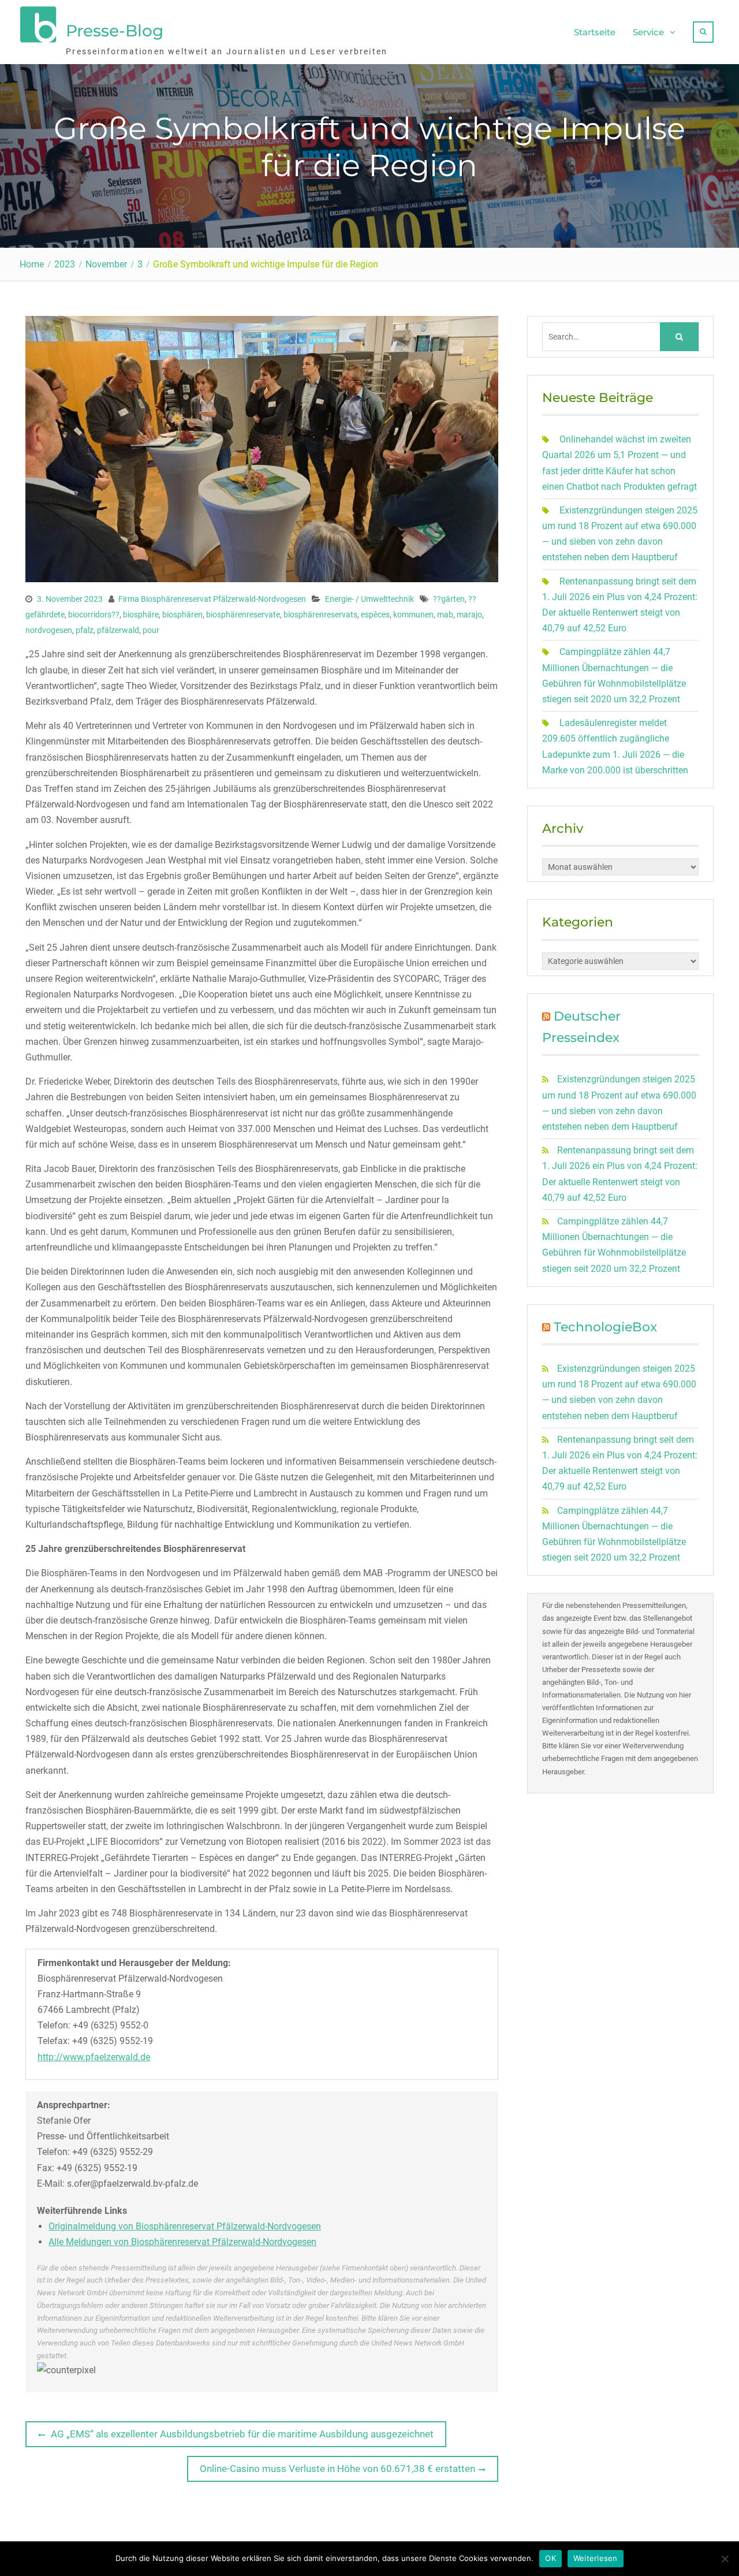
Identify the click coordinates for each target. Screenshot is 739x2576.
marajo (469, 615)
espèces (375, 615)
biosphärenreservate (243, 615)
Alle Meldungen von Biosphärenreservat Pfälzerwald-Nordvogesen (182, 2242)
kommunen (413, 615)
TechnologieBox (605, 1327)
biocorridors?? (94, 615)
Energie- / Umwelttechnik (369, 599)
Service (648, 32)
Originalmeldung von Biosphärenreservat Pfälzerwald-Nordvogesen (185, 2226)
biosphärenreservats (320, 615)
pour (151, 630)
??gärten (449, 599)
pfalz (85, 630)
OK (550, 2558)
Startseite (595, 32)
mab (445, 615)
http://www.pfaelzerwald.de (94, 2057)
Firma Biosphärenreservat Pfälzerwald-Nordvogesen (212, 599)
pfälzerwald (118, 630)
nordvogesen (49, 630)
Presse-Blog (115, 31)
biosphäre (141, 615)
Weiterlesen (596, 2558)
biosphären (182, 615)
